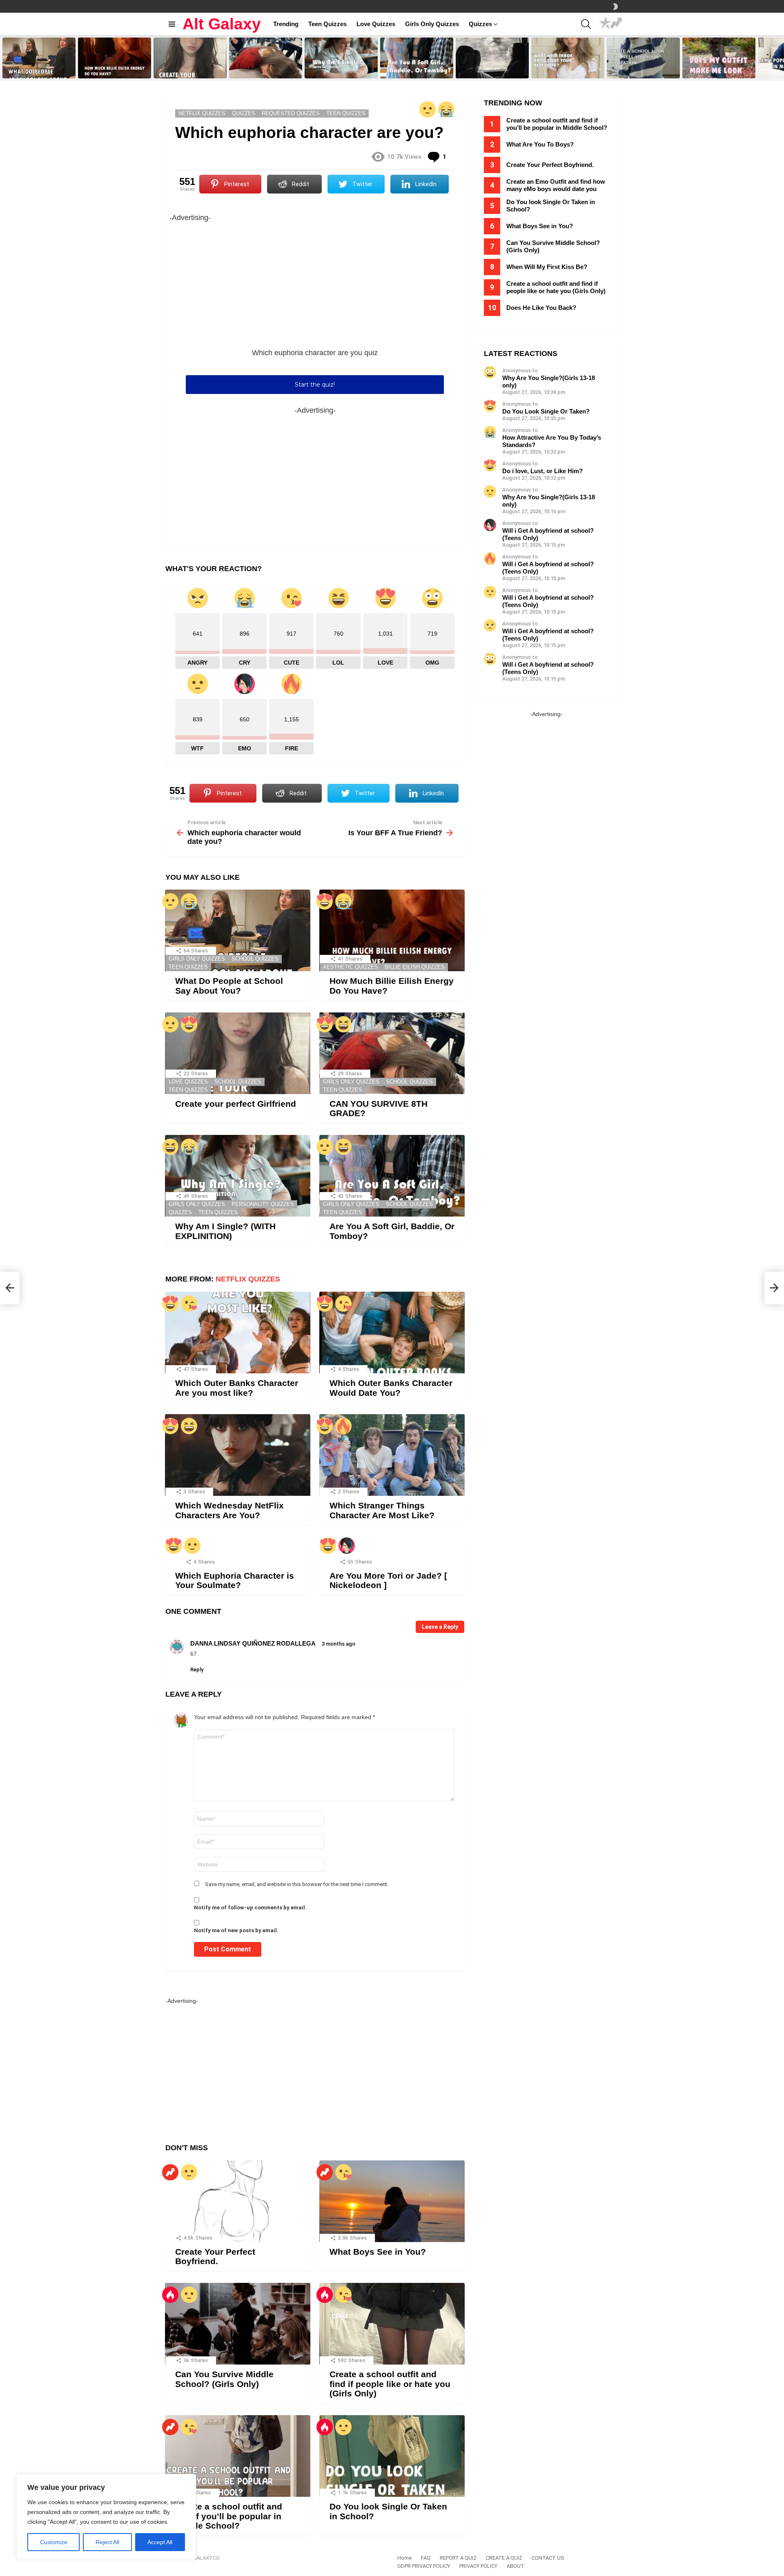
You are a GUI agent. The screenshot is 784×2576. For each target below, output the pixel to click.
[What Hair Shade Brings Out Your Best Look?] (568, 58)
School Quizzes (255, 959)
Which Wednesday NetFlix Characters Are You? (229, 1510)
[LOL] (343, 1024)
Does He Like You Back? (541, 308)
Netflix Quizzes (248, 1279)
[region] (106, 2517)
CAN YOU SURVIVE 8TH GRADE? (258, 69)
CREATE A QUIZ (504, 2558)
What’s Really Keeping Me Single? (486, 69)
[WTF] (428, 109)
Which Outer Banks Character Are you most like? (237, 1388)
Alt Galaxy (222, 24)
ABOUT (516, 2566)
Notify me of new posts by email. (236, 1930)
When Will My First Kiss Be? (547, 267)
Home (404, 2558)
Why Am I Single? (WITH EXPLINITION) (333, 69)
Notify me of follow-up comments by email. (250, 1908)
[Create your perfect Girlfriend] (190, 58)
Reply (197, 1670)
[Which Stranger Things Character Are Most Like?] (392, 1455)
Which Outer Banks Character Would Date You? (391, 1388)
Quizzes (480, 24)
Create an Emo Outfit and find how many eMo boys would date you (556, 185)
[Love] (325, 901)
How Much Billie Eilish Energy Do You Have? (115, 69)
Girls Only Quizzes (432, 24)
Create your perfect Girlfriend (187, 72)
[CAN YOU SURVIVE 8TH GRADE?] (266, 58)
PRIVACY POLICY (478, 2566)
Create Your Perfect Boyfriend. (215, 2257)
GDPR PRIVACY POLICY (424, 2566)
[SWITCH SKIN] (615, 7)
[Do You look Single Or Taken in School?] (392, 2456)
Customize (54, 2542)
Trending (286, 24)
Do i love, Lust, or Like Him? (542, 471)
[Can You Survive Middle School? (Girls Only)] (238, 2324)
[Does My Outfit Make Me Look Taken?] (719, 58)
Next (780, 58)
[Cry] (446, 109)
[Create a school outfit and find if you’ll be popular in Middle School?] (238, 2456)
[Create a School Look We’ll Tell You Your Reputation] (643, 58)
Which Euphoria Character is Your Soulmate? (235, 1581)
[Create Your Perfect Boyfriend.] (238, 2201)
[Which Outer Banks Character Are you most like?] (238, 1332)
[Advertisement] (315, 281)
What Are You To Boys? (540, 144)
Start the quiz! (315, 385)
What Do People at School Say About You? (37, 69)
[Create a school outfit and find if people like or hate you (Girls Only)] (392, 2324)
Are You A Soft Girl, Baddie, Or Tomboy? (414, 69)
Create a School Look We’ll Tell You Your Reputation (641, 69)
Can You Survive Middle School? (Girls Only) (224, 2379)
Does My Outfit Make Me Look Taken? (717, 69)
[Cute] (189, 1304)
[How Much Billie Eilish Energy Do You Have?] (115, 58)
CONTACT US (548, 2558)
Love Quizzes (376, 24)
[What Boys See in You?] (392, 2201)
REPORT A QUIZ (458, 2558)
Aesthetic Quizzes (351, 967)
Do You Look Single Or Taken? (546, 411)
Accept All (160, 2542)
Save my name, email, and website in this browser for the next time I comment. (297, 1884)
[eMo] (347, 1546)
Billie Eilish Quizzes (415, 967)
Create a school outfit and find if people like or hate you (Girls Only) (390, 2384)
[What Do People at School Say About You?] (39, 58)
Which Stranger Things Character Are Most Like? (382, 1510)
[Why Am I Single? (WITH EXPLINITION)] (341, 58)
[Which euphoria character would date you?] (10, 1288)
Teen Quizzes (327, 24)
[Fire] (343, 1426)
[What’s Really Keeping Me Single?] (492, 58)
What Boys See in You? (378, 2252)
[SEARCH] (586, 24)
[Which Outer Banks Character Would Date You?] (392, 1332)
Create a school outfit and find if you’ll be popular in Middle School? (229, 2516)
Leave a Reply (440, 1627)
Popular (606, 24)
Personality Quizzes (263, 1204)
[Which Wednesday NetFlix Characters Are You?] (238, 1455)
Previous (4, 58)
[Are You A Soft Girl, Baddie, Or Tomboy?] (417, 58)
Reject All (107, 2542)
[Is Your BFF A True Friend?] (774, 1288)
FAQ (426, 2558)
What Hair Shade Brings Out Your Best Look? (563, 69)
